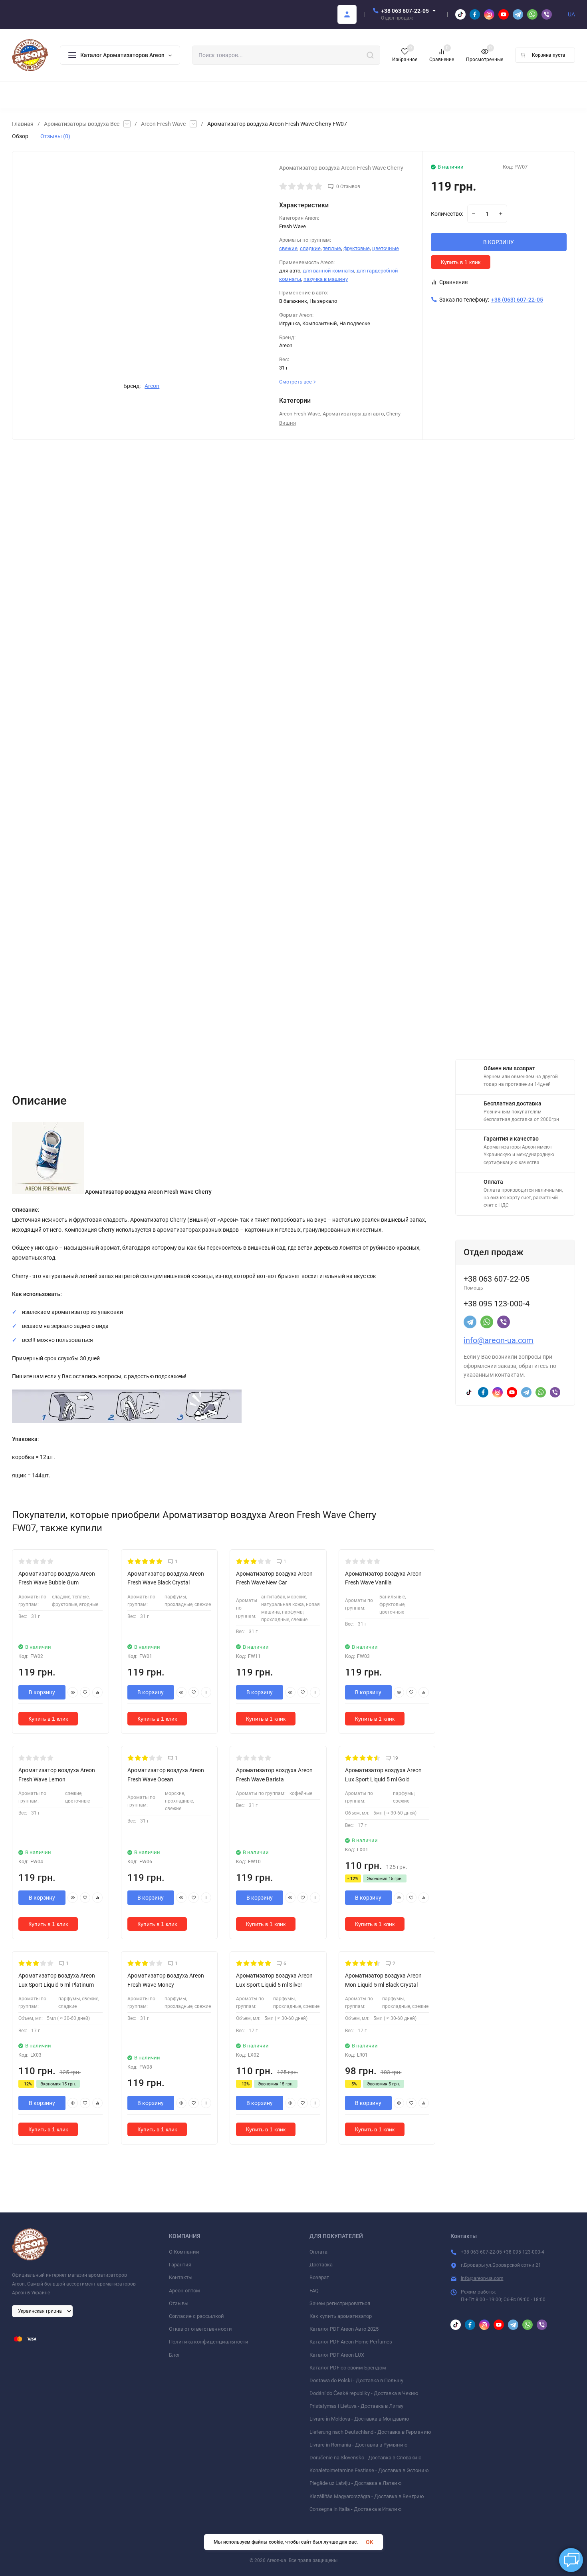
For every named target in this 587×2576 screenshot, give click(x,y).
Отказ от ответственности (200, 2329)
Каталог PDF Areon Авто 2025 (344, 2329)
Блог (175, 2355)
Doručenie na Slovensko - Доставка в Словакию (366, 2458)
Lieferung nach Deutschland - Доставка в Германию (370, 2432)
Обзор (20, 136)
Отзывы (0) (55, 136)
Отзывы (179, 2303)
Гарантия (180, 2265)
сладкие (310, 248)
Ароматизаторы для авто (353, 414)
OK (370, 2542)
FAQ (314, 2291)
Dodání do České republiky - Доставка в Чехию (364, 2393)
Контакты (181, 2277)
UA (571, 14)
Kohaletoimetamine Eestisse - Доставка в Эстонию (369, 2470)
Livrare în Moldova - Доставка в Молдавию (359, 2419)
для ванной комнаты (328, 271)
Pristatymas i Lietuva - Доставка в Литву (356, 2406)
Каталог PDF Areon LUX (337, 2355)
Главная (23, 124)
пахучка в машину (326, 279)
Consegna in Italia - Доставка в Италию (356, 2509)
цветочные (386, 248)
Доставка (321, 2265)
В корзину (42, 1692)
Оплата (318, 2252)
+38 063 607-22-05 (405, 11)
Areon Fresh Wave (163, 124)
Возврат (319, 2277)
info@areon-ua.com (499, 1340)
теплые (332, 248)
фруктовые (357, 248)
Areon (152, 386)
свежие (288, 248)
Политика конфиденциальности (209, 2342)
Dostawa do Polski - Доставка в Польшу (356, 2380)
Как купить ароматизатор (341, 2316)
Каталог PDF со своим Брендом (348, 2368)
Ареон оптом (184, 2291)
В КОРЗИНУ (499, 242)
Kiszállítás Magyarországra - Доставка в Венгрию (367, 2496)
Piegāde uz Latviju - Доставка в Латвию (356, 2483)
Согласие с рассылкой (196, 2316)
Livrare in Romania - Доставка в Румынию (359, 2445)
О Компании (184, 2252)
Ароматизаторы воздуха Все (82, 124)
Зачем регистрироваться (340, 2303)
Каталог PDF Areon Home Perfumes (351, 2342)
